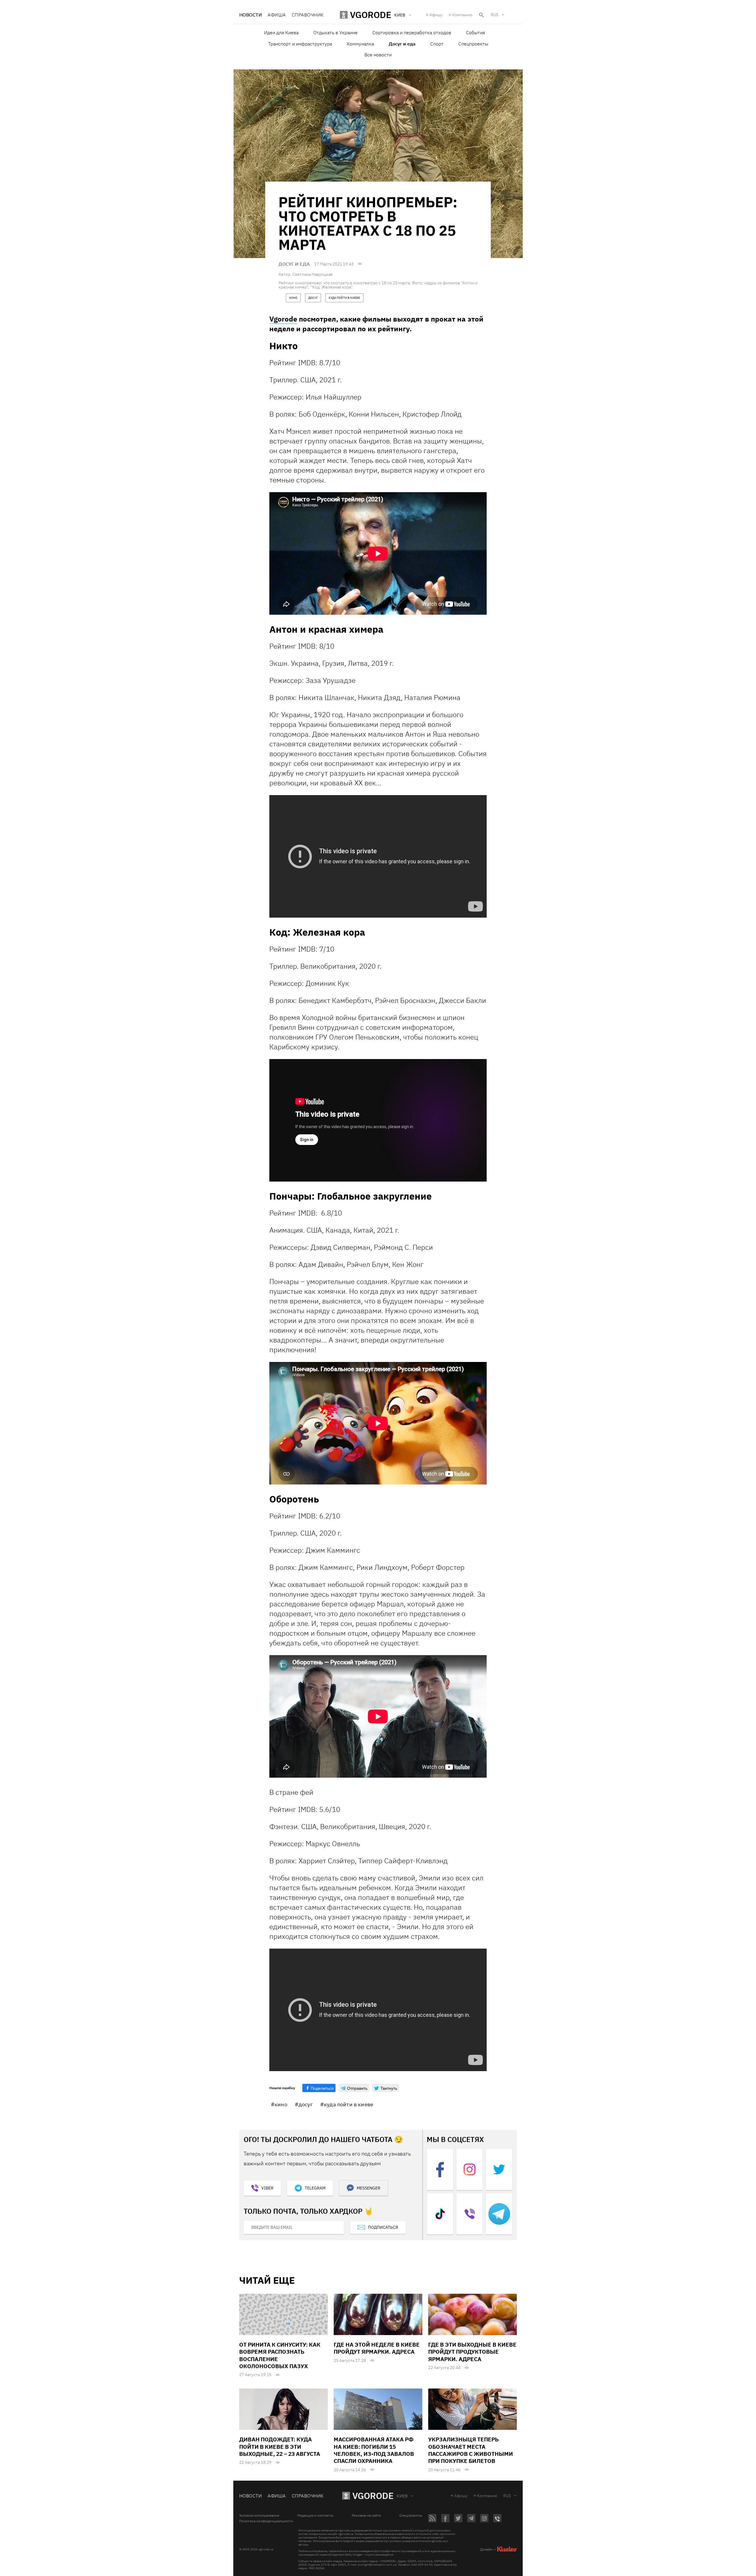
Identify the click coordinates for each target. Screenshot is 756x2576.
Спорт (437, 44)
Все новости (378, 55)
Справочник (308, 15)
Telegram (315, 2188)
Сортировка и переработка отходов (412, 32)
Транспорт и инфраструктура (300, 44)
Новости (250, 15)
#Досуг (304, 2104)
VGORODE (373, 2496)
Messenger (369, 2188)
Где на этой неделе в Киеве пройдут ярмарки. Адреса (377, 2348)
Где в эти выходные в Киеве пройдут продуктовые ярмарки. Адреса (472, 2352)
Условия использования (259, 2515)
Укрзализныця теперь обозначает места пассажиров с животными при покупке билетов (471, 2450)
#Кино (279, 2104)
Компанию (462, 15)
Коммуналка (360, 44)
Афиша (277, 15)
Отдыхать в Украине (335, 32)
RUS (495, 15)
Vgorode (283, 319)
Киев (402, 2496)
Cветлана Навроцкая (312, 274)
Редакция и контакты (315, 2515)
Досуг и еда (402, 44)
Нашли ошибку (282, 2088)
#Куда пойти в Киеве (347, 2104)
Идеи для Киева (281, 32)
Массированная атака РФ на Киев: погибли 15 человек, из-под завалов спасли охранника (374, 2450)
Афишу (436, 15)
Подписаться (383, 2227)
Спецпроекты (473, 44)
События (475, 32)
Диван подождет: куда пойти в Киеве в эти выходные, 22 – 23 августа (280, 2447)
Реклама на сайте (366, 2515)
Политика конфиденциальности (266, 2521)
